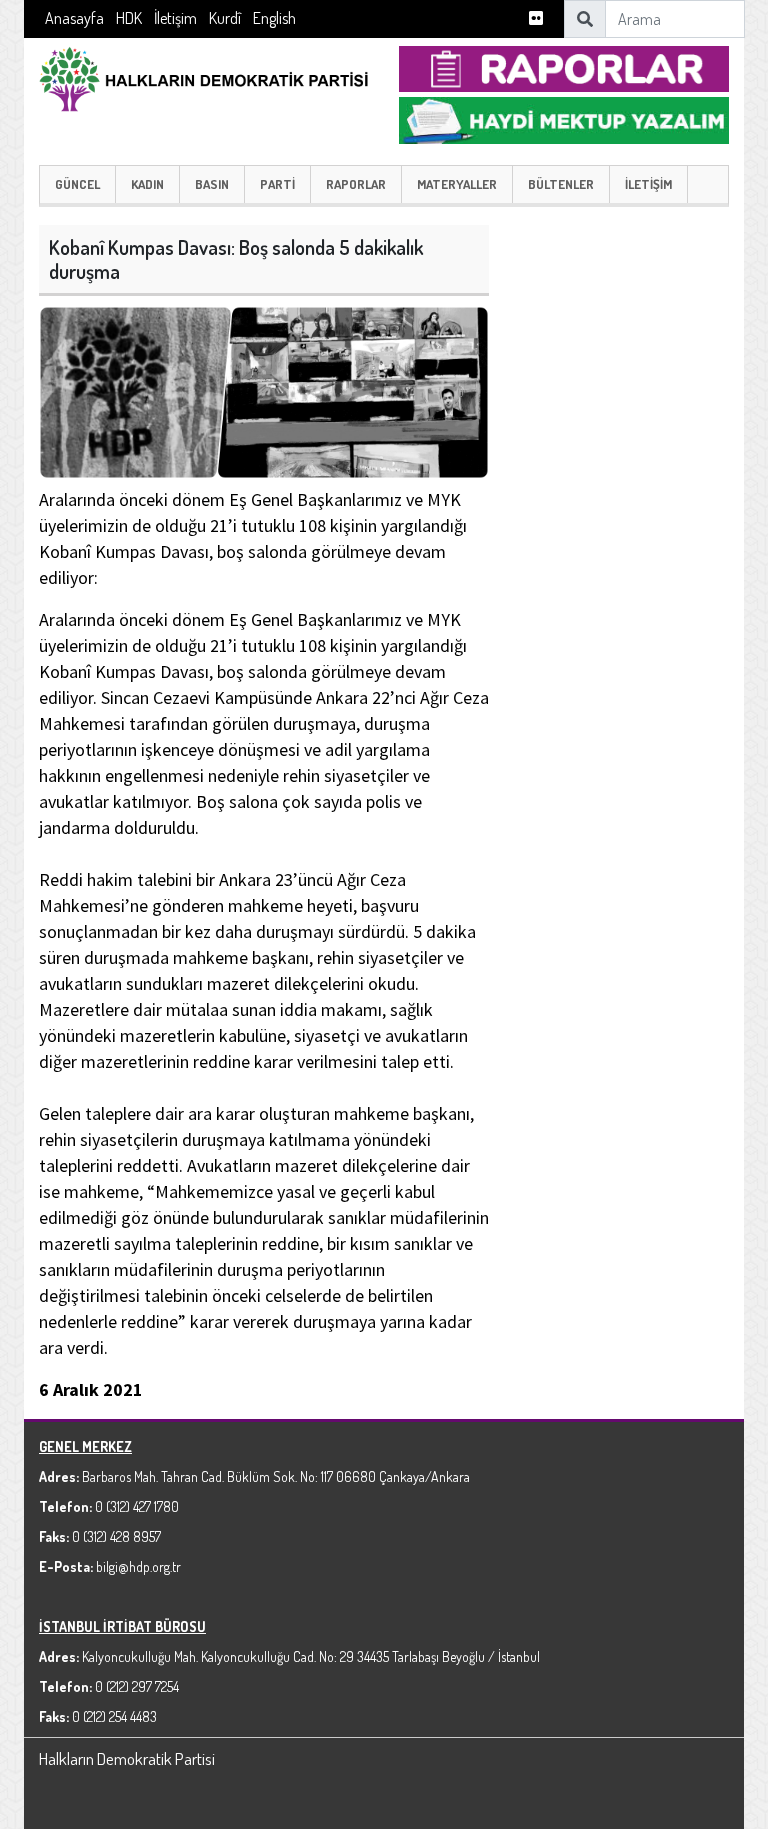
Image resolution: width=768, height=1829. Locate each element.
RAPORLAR (356, 184)
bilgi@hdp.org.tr (138, 1566)
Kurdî (225, 18)
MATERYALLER (457, 184)
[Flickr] (536, 18)
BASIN (212, 184)
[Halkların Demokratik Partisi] (204, 76)
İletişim (175, 18)
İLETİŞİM (648, 184)
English (274, 18)
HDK (129, 18)
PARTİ (277, 184)
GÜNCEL (77, 184)
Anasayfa (74, 18)
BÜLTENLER (561, 184)
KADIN (147, 184)
